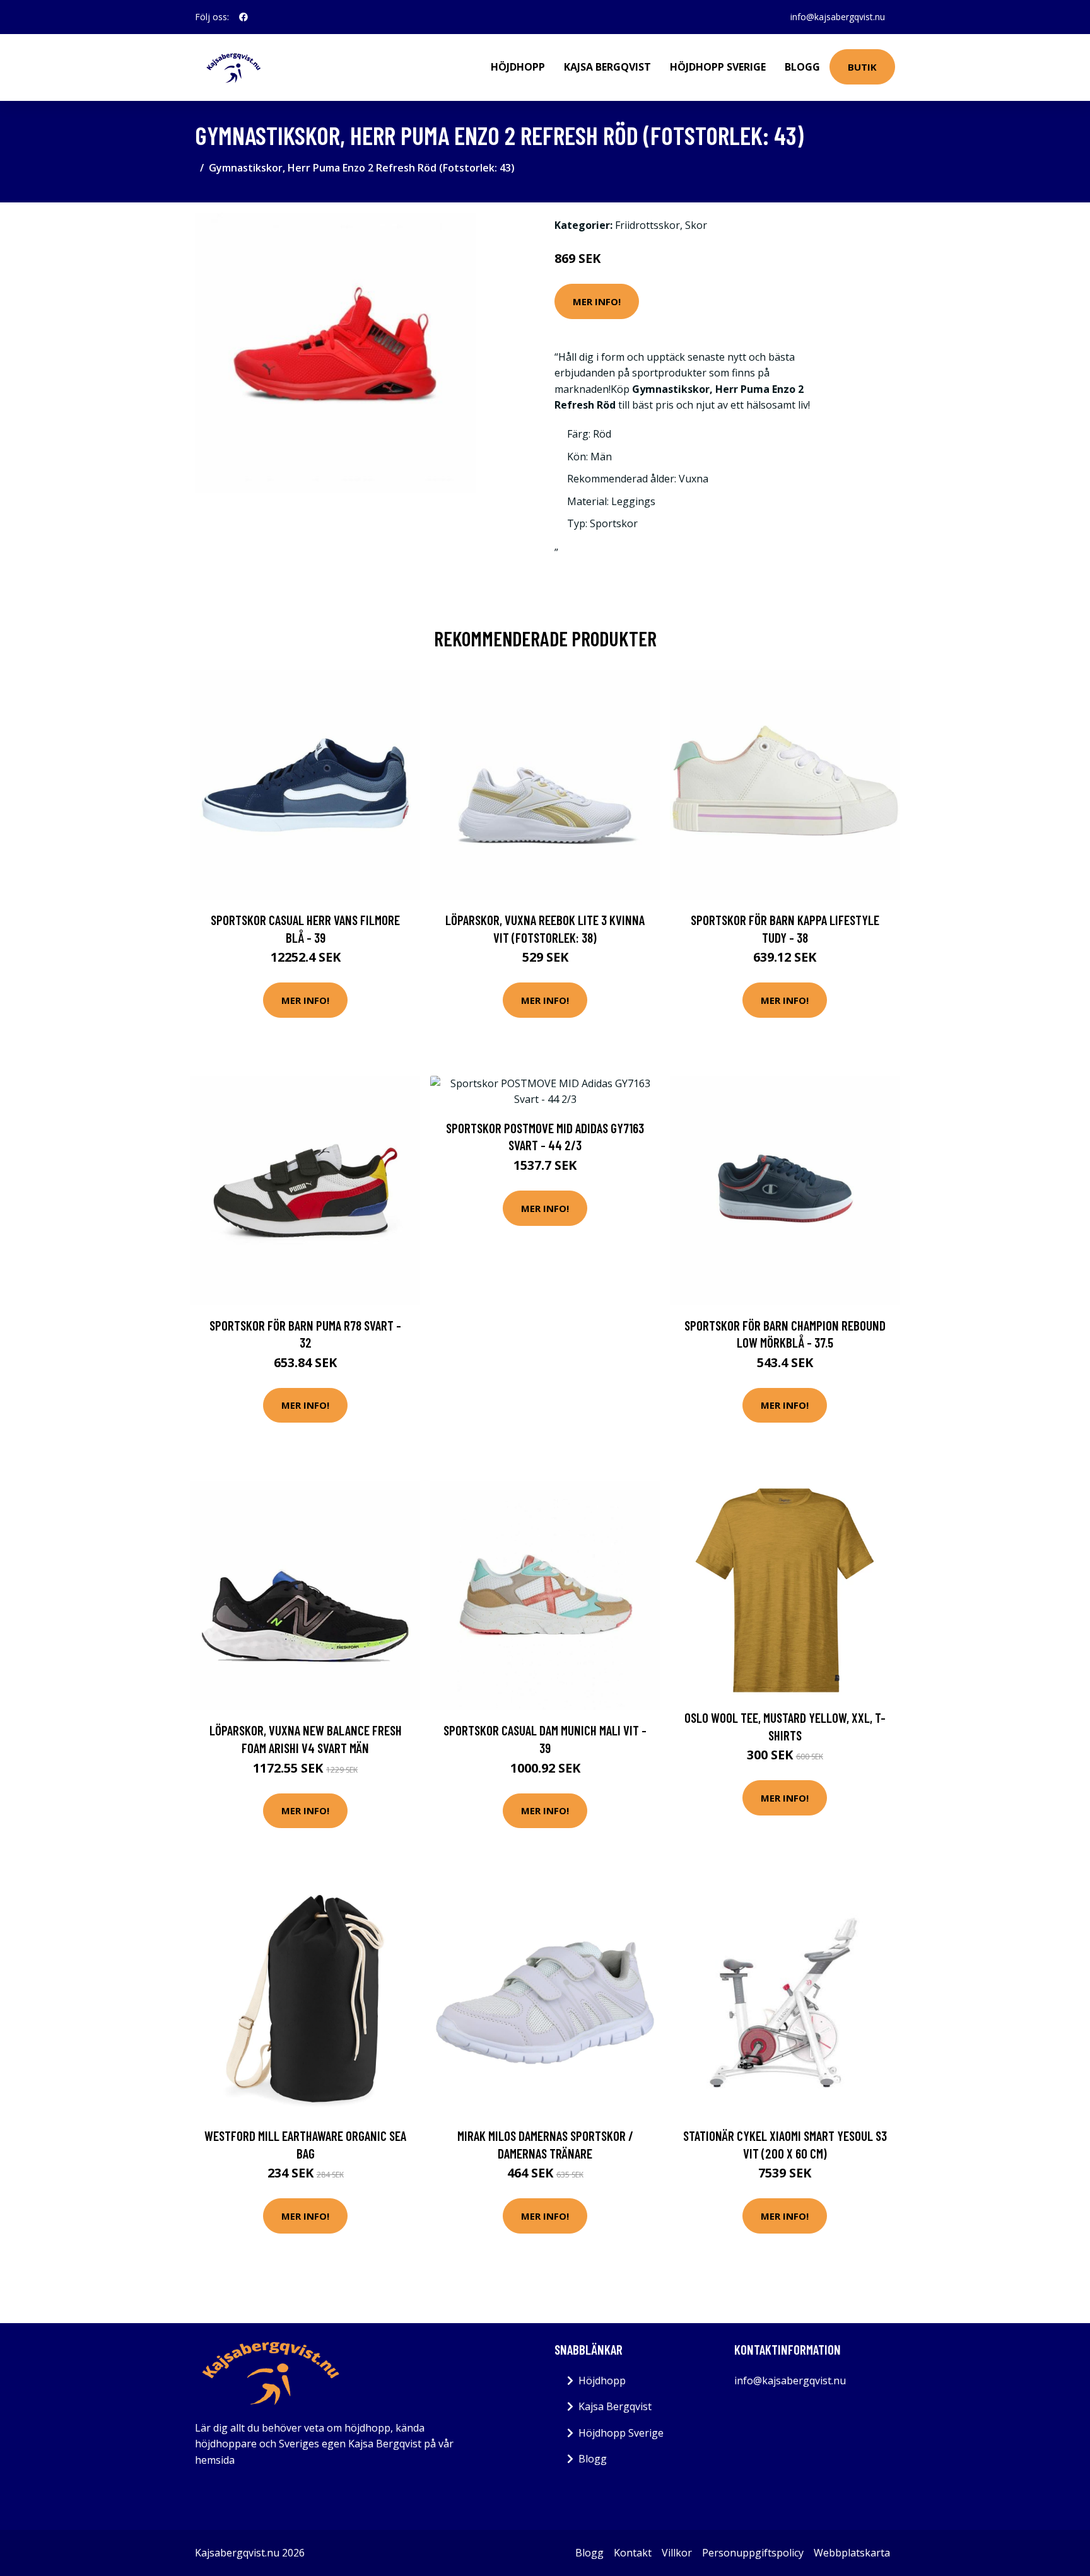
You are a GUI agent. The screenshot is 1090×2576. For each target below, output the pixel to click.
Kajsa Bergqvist (607, 67)
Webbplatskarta (852, 2553)
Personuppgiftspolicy (753, 2553)
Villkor (677, 2553)
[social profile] (243, 17)
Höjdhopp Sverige (718, 67)
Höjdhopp (518, 67)
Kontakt (633, 2553)
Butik (862, 67)
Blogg (802, 67)
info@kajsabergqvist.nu (838, 17)
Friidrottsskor (648, 225)
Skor (696, 225)
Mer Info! (597, 301)
